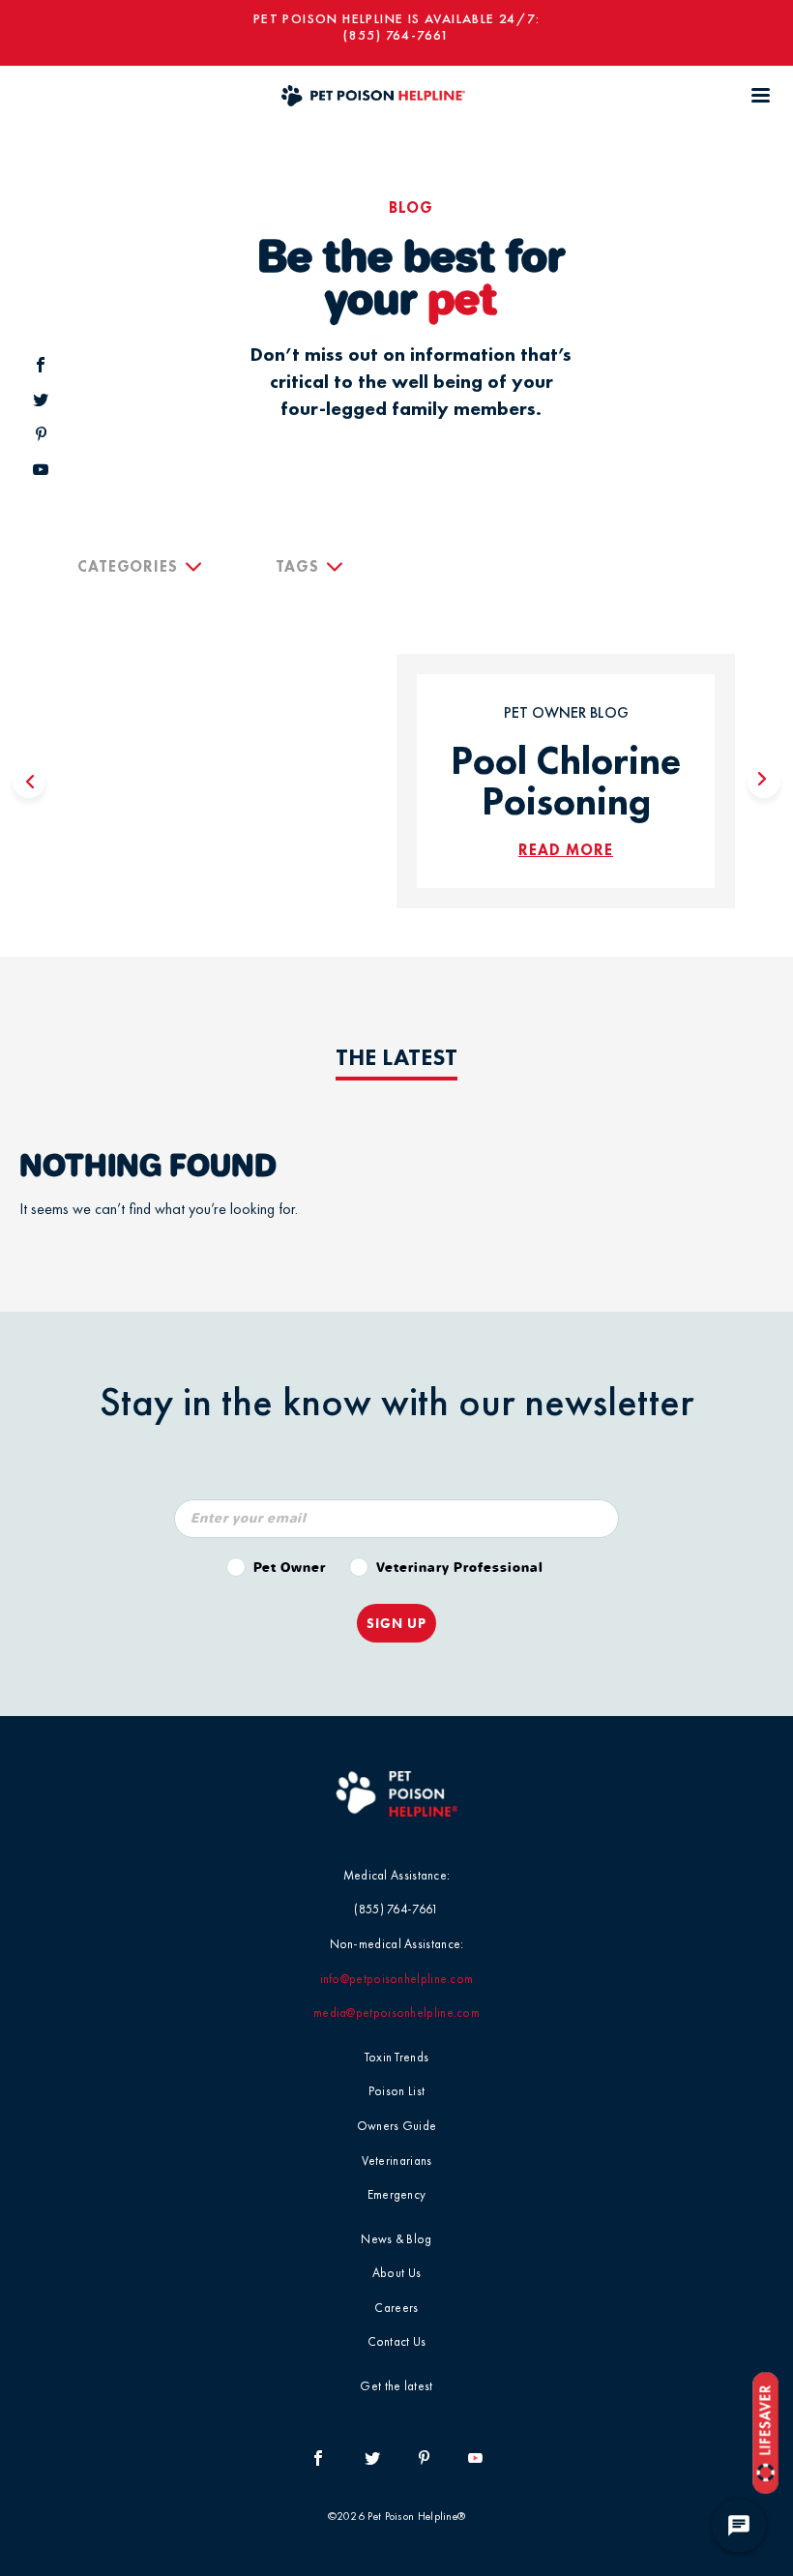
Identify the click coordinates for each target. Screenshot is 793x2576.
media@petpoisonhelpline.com (396, 2013)
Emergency (397, 2194)
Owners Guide (397, 2126)
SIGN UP (396, 1623)
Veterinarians (397, 2161)
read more (566, 850)
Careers (396, 2308)
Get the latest (396, 2386)
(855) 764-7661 (396, 35)
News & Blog (396, 2239)
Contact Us (397, 2341)
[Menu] (760, 95)
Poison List (396, 2091)
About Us (396, 2273)
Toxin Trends (397, 2057)
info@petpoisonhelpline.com (397, 1979)
